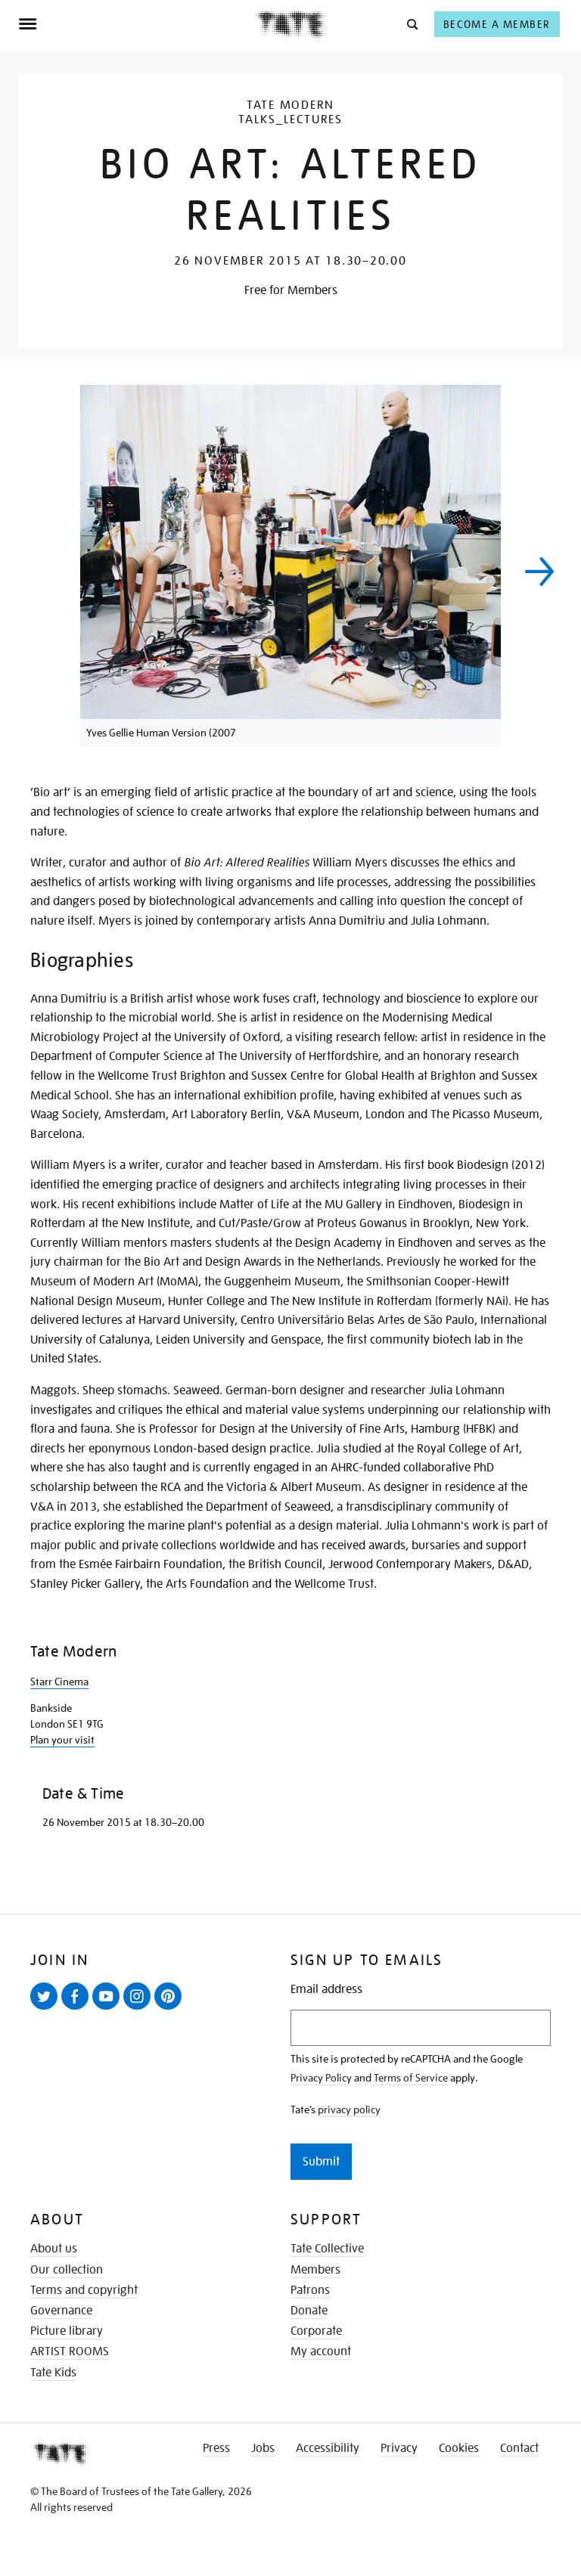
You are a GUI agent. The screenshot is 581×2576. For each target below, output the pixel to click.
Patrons (310, 2290)
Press (216, 2448)
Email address (326, 1990)
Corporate (316, 2331)
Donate (309, 2311)
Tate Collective (327, 2249)
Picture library (67, 2331)
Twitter (47, 2009)
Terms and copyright (84, 2290)
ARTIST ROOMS (70, 2351)
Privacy (399, 2448)
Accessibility (328, 2448)
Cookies (459, 2448)
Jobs (263, 2448)
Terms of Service (411, 2078)
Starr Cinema (59, 1682)
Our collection (67, 2270)
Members (315, 2270)
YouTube (109, 2009)
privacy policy (349, 2109)
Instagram (140, 2009)
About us (54, 2249)
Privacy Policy (321, 2078)
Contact (519, 2448)
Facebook (78, 2009)
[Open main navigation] (137, 24)
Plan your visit (62, 1740)
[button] (411, 24)
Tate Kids (53, 2373)
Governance (61, 2311)
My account (321, 2351)
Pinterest (171, 2009)
